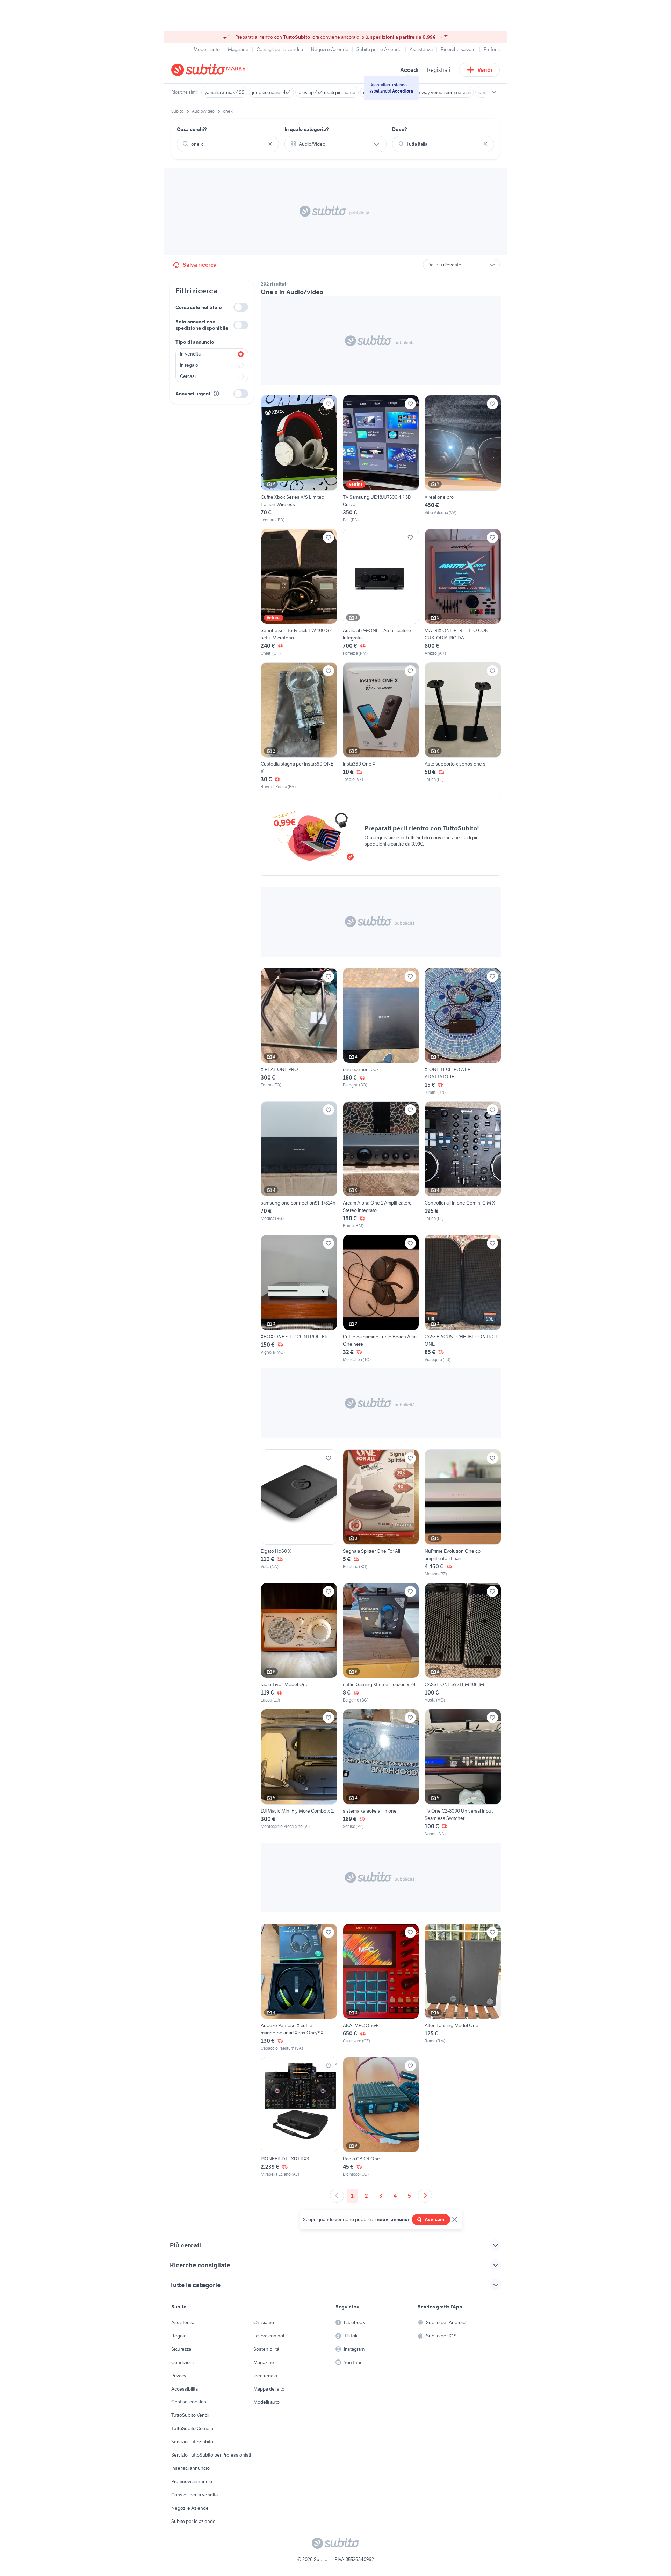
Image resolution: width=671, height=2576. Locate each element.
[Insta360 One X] (381, 726)
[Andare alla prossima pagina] (425, 2196)
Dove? (400, 129)
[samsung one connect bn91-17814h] (299, 1165)
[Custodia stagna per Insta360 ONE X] (299, 726)
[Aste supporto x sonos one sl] (463, 726)
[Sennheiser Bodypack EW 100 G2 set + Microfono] (299, 593)
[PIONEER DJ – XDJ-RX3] (299, 2117)
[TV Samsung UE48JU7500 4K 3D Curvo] (381, 459)
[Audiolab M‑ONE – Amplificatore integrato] (381, 593)
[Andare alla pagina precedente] (337, 2196)
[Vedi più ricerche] (494, 92)
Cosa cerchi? (192, 129)
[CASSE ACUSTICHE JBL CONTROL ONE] (463, 1298)
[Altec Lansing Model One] (463, 1988)
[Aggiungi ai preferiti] (329, 404)
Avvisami (435, 2219)
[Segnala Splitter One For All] (381, 1513)
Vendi (485, 70)
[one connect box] (381, 1032)
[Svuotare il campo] (270, 144)
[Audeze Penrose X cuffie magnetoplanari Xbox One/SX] (299, 1988)
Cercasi (188, 376)
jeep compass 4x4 (271, 92)
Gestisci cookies (189, 2402)
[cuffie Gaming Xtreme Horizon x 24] (381, 1643)
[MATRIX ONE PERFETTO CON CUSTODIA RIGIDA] (463, 593)
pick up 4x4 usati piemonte (327, 92)
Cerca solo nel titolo (199, 307)
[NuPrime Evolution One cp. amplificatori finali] (463, 1513)
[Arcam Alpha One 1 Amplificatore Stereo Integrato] (381, 1165)
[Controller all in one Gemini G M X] (463, 1165)
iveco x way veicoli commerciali (438, 92)
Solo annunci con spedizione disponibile (202, 325)
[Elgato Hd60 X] (299, 1513)
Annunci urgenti (194, 394)
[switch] (241, 307)
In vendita (190, 354)
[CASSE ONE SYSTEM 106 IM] (463, 1643)
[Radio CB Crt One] (381, 2117)
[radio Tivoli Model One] (299, 1643)
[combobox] (228, 144)
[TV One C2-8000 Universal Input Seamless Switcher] (463, 1773)
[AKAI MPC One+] (381, 1988)
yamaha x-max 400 (224, 92)
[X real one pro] (463, 459)
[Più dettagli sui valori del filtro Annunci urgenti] (216, 394)
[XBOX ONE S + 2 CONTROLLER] (299, 1298)
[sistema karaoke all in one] (381, 1773)
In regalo (189, 365)
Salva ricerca (200, 265)
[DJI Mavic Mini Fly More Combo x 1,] (299, 1773)
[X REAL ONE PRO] (299, 1032)
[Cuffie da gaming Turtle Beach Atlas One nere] (381, 1298)
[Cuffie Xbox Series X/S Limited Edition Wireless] (299, 459)
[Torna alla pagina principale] (211, 70)
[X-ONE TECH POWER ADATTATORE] (463, 1032)
